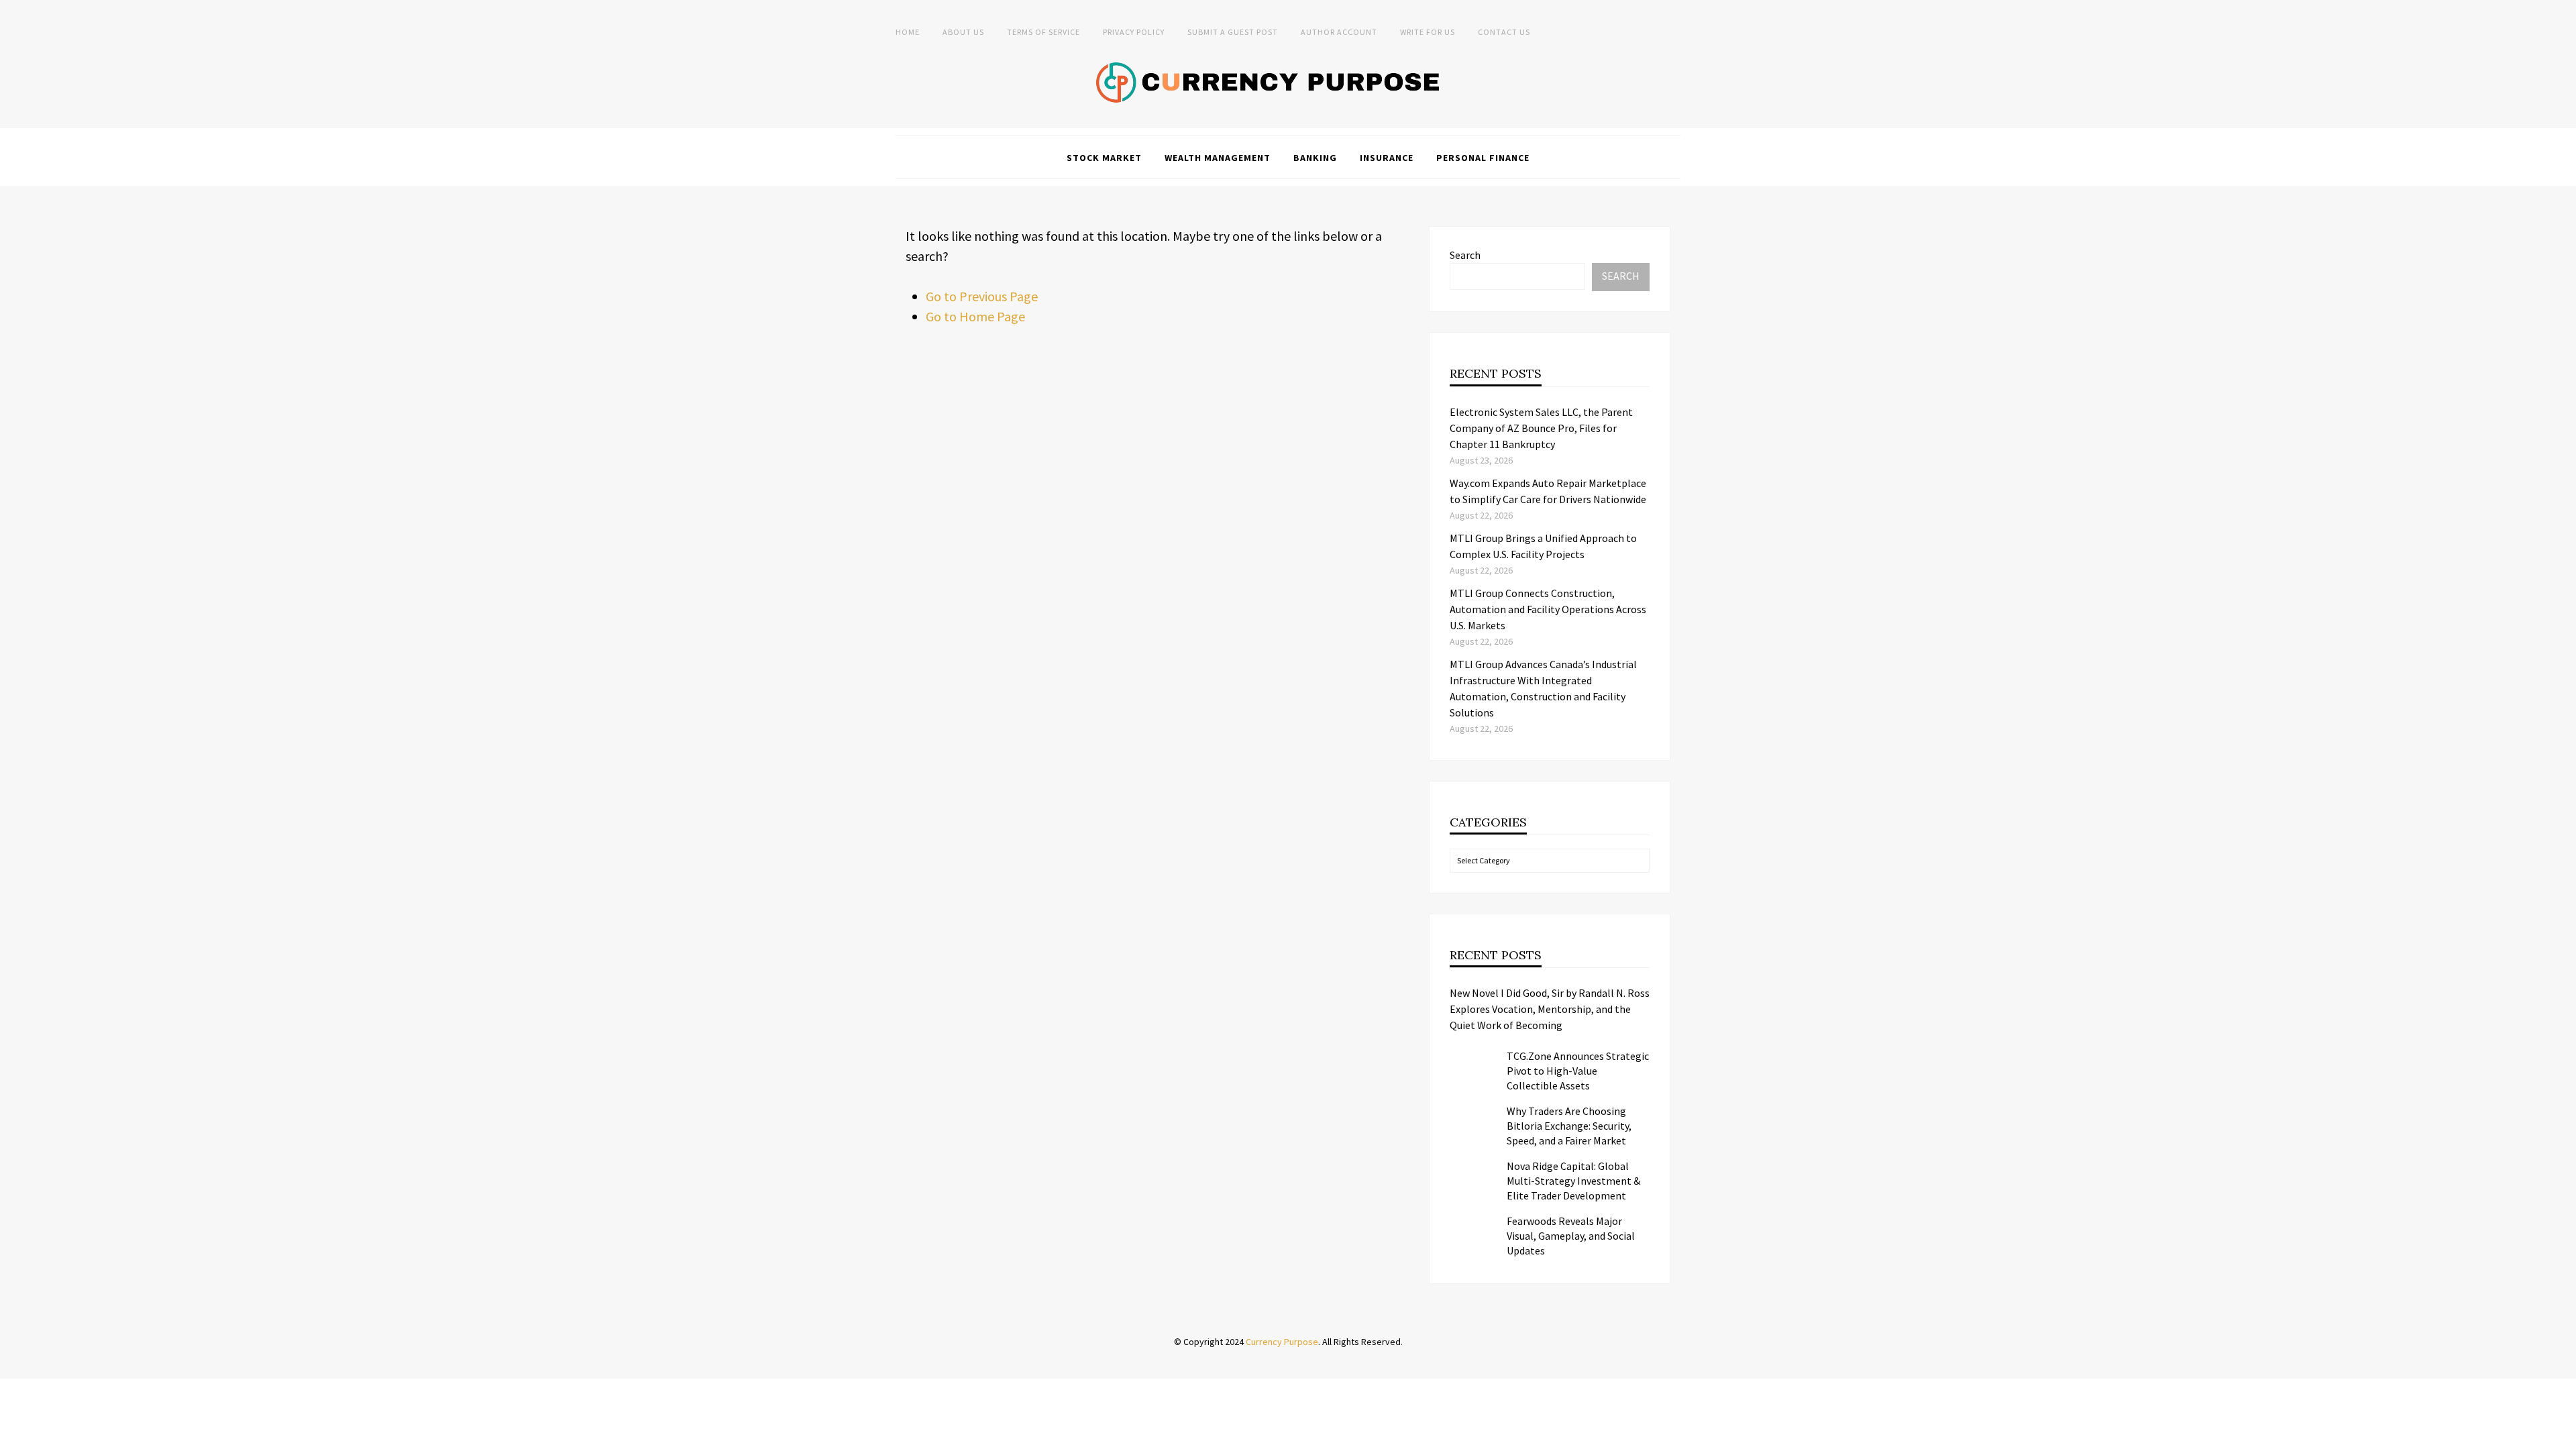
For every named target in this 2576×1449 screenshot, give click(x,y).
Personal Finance (1483, 158)
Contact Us (1504, 32)
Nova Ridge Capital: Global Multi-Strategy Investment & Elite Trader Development (1573, 1181)
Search (1465, 255)
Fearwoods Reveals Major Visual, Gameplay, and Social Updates (1571, 1236)
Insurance (1387, 158)
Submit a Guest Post (1233, 32)
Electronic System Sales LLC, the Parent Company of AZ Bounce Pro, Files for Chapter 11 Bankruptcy (1541, 428)
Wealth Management (1218, 158)
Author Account (1339, 32)
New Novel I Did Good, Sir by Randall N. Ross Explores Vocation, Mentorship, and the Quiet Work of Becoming (1550, 1009)
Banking (1315, 158)
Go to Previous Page (982, 296)
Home (908, 32)
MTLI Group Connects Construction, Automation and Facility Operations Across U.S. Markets (1548, 609)
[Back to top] (2563, 1436)
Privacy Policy (1134, 32)
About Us (963, 32)
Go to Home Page (975, 316)
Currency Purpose (1282, 1342)
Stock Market (1104, 158)
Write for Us (1428, 32)
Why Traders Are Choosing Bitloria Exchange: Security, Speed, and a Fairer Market (1569, 1126)
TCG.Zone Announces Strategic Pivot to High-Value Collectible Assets (1578, 1071)
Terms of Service (1043, 32)
